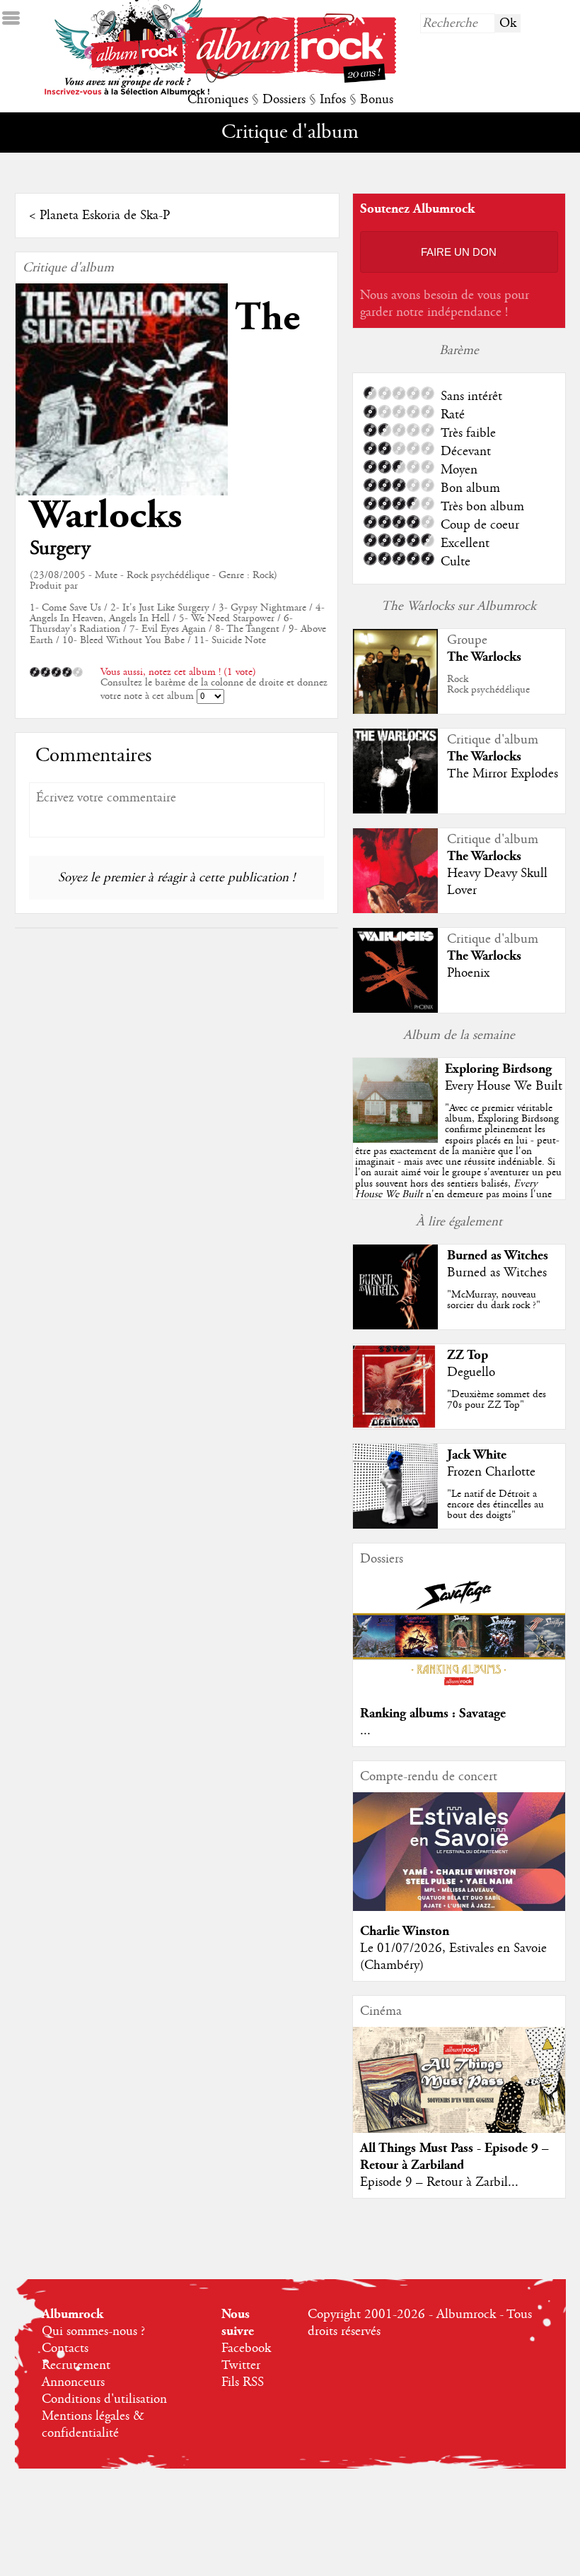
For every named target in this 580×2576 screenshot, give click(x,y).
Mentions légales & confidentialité (93, 2425)
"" (458, 1167)
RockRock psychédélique (488, 684)
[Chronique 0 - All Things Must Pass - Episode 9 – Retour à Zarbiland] (459, 2092)
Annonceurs (73, 2382)
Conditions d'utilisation (104, 2399)
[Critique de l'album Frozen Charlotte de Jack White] (395, 1525)
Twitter (241, 2365)
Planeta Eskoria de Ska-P (105, 216)
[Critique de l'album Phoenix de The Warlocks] (395, 1009)
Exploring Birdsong (498, 1069)
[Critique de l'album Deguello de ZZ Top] (395, 1425)
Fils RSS (243, 2382)
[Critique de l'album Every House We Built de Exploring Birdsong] (395, 1139)
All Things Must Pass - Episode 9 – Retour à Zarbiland (454, 2157)
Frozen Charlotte (491, 1472)
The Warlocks (484, 657)
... (365, 1731)
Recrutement (76, 2365)
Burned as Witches (498, 1255)
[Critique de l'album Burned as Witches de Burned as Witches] (395, 1326)
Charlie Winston (405, 1931)
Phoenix (468, 973)
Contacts (65, 2348)
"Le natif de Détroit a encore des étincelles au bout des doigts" (495, 1505)
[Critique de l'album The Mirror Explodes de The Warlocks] (395, 810)
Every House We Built (504, 1086)
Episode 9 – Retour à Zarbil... (439, 2182)
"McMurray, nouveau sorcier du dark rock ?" (494, 1300)
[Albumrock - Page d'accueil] (290, 79)
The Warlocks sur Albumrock (459, 606)
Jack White (477, 1455)
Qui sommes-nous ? (93, 2331)
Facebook (246, 2348)
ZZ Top (468, 1355)
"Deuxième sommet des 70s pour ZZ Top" (497, 1400)
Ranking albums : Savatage (433, 1713)
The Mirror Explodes (503, 774)
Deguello (471, 1372)
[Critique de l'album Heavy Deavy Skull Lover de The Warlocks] (395, 910)
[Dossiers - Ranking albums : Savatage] (459, 1690)
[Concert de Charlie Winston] (459, 1907)
